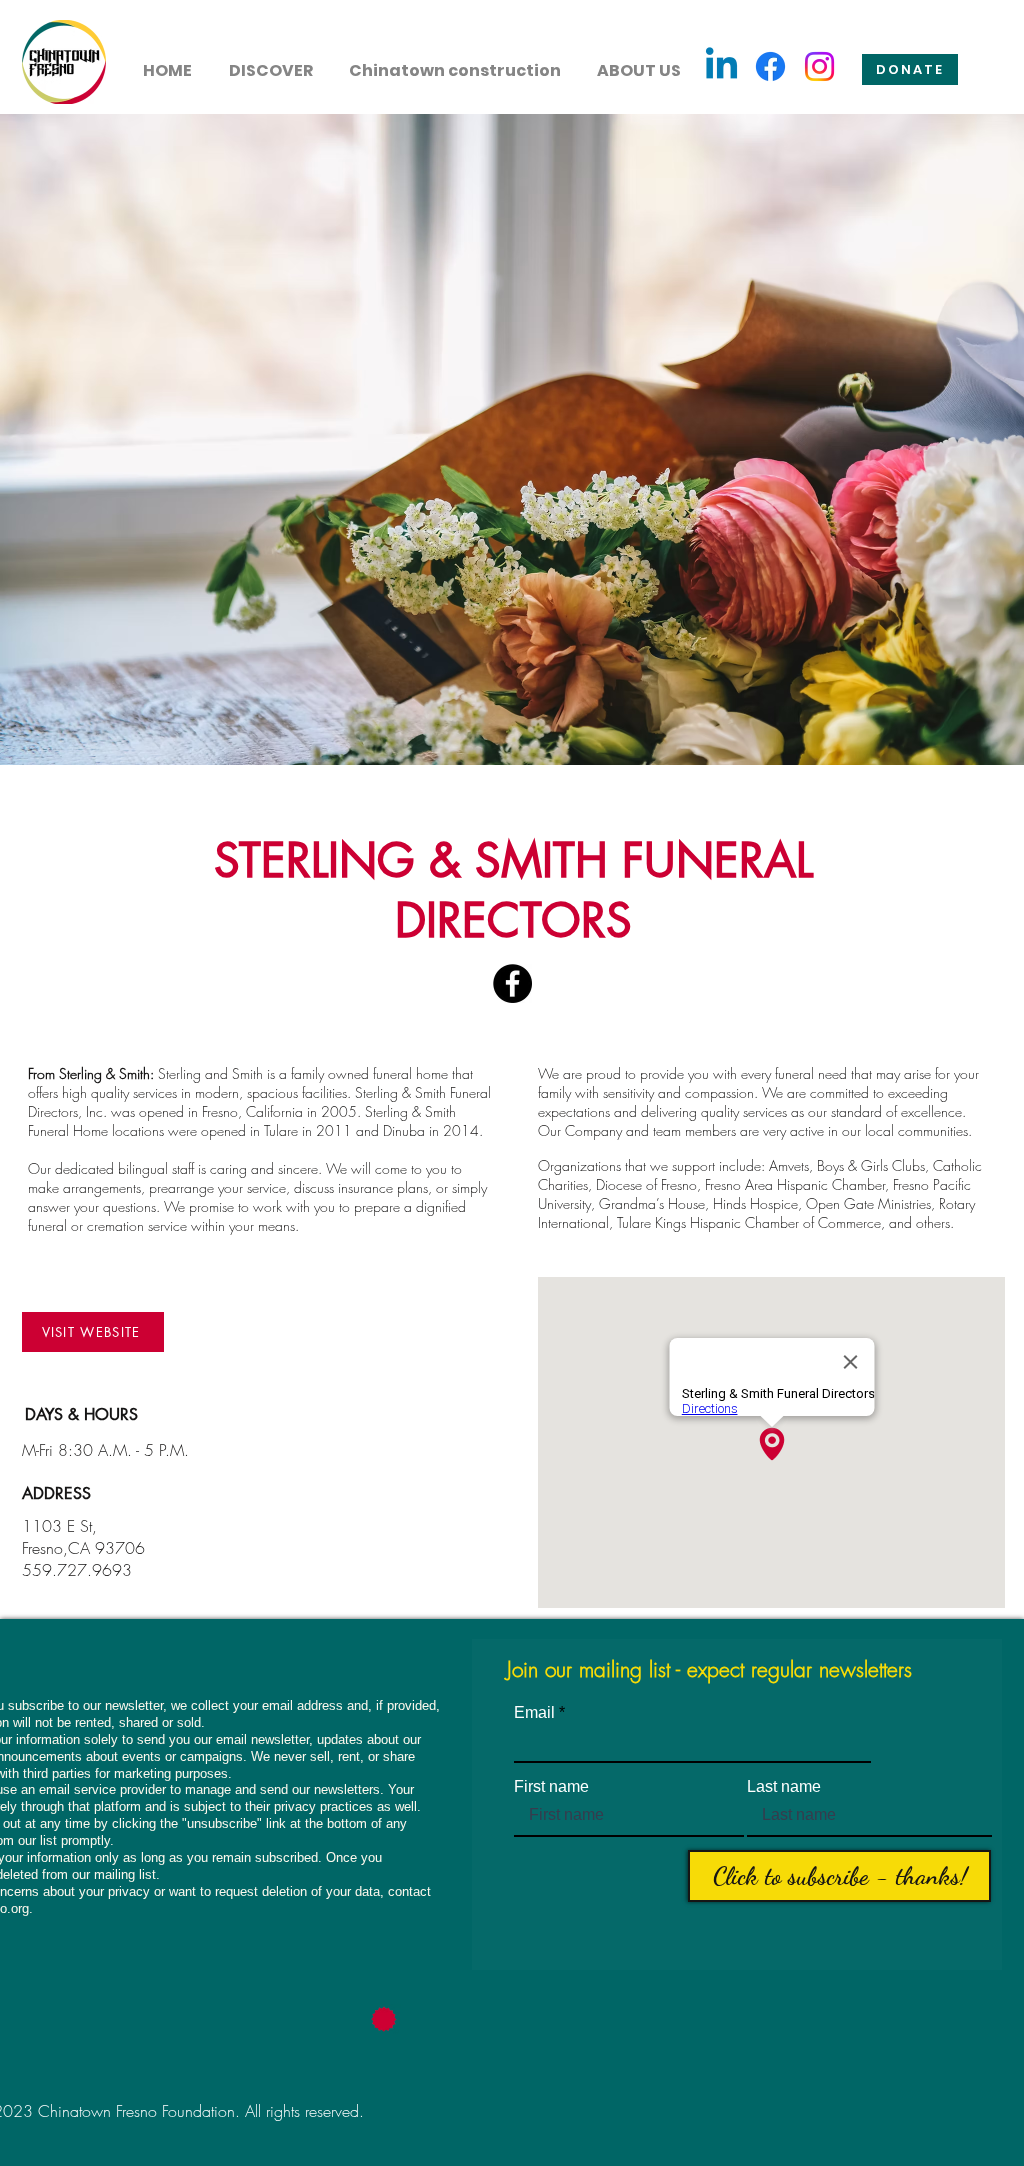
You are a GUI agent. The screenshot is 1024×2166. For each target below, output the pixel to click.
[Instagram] (819, 66)
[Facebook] (770, 66)
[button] (270, 62)
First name (551, 1787)
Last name (784, 1787)
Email (534, 1713)
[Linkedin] (721, 66)
